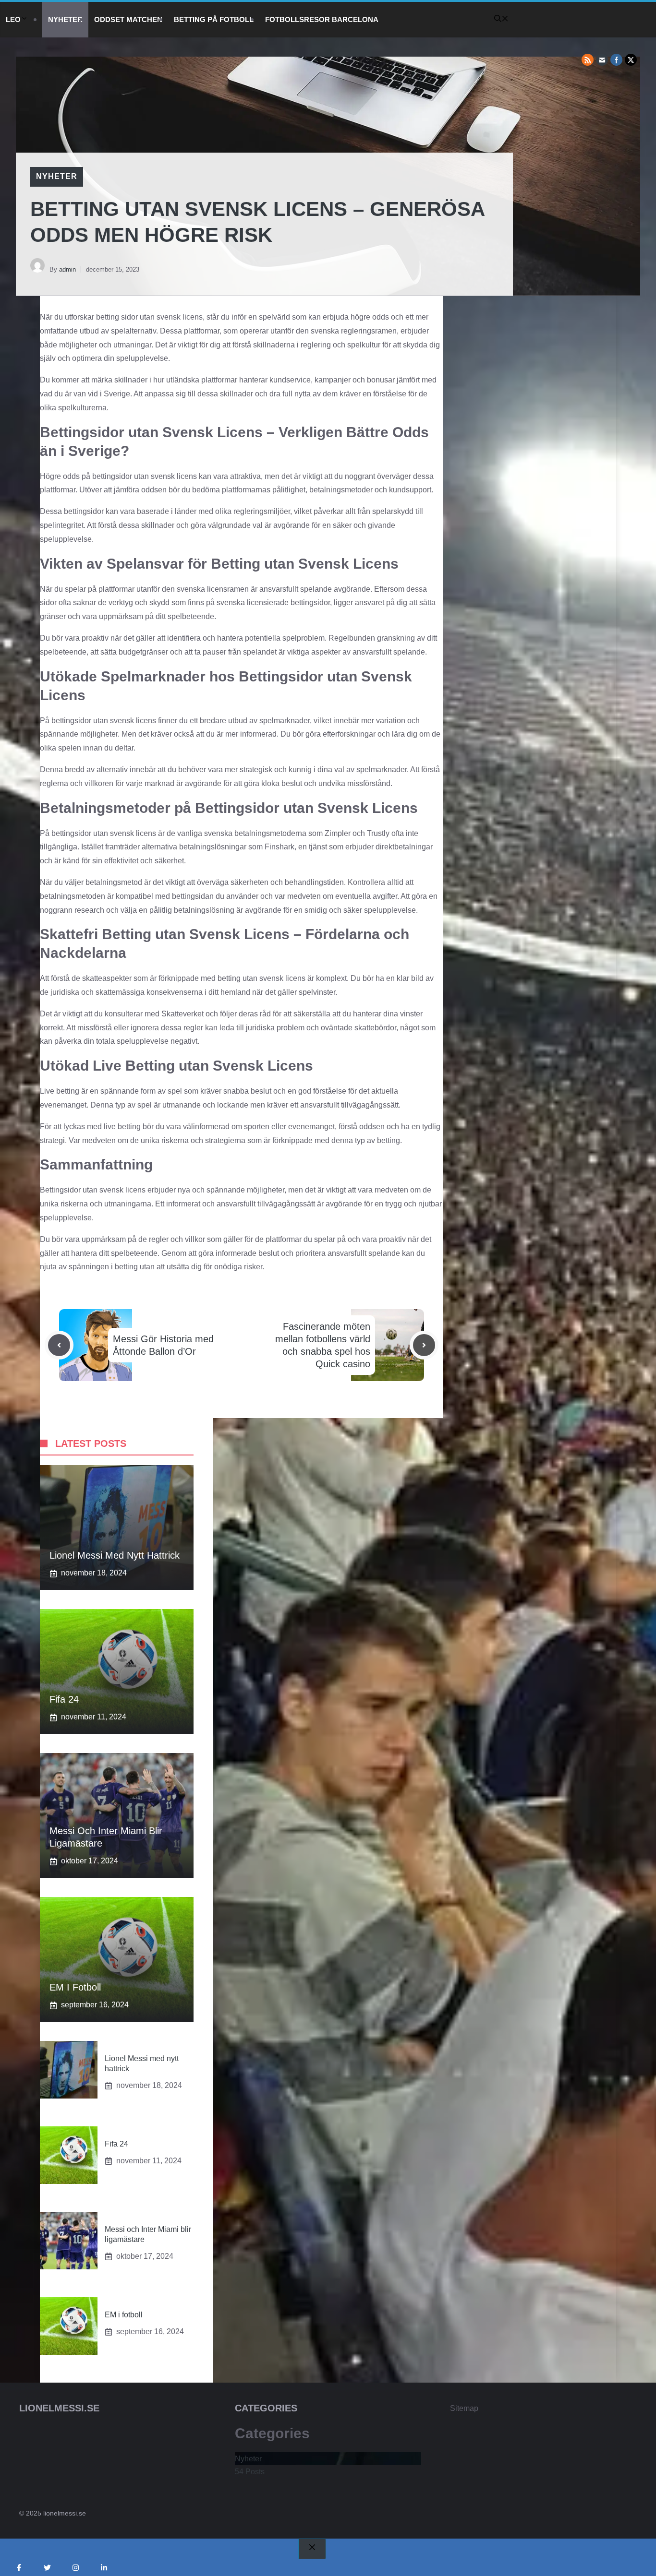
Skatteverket (182, 1014)
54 (250, 2472)
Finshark (279, 847)
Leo (13, 19)
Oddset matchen (128, 19)
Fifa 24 (64, 1699)
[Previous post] (59, 1345)
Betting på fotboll (214, 19)
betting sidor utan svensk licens (149, 317)
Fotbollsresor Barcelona (322, 19)
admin (67, 269)
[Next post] (424, 1345)
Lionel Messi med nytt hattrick (115, 1555)
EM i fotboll (75, 1987)
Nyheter (65, 19)
